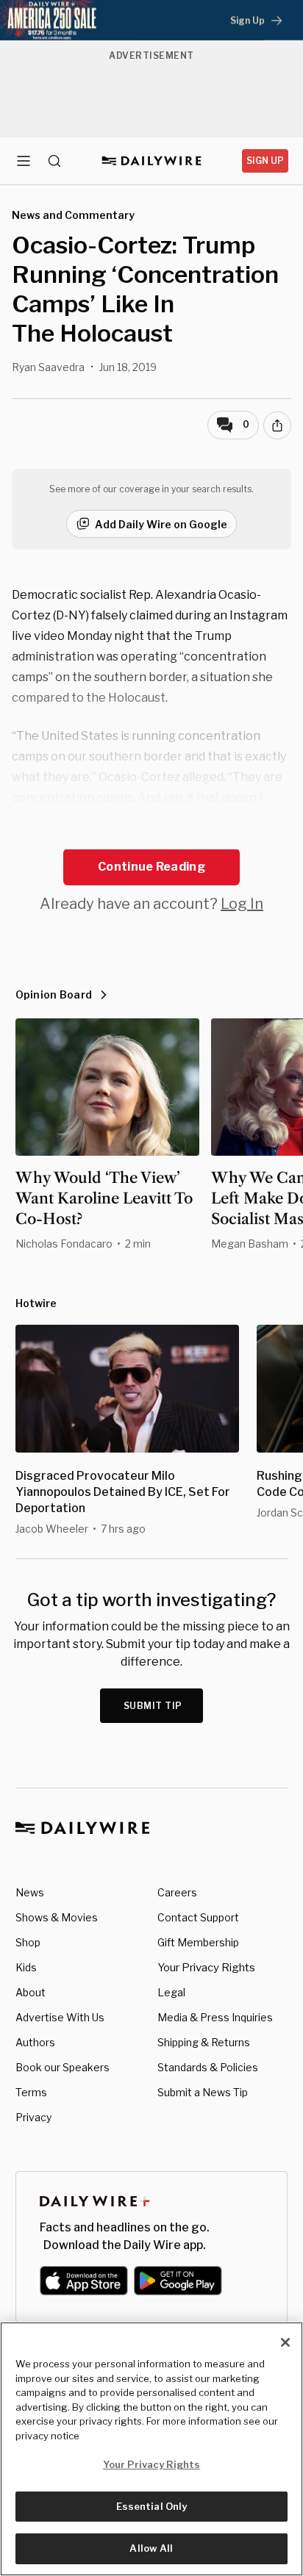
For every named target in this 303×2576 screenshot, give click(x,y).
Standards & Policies (208, 2067)
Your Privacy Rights (206, 1968)
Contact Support (198, 1917)
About (31, 1992)
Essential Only (152, 2506)
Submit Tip (153, 1706)
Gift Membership (198, 1942)
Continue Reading (151, 867)
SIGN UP (265, 161)
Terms (31, 2092)
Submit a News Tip (203, 2092)
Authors (35, 2042)
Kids (26, 1967)
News (30, 1892)
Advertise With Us (60, 2017)
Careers (177, 1892)
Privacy (33, 2117)
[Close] (285, 2342)
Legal (171, 1992)
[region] (151, 2449)
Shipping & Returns (204, 2042)
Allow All (151, 2548)
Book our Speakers (63, 2067)
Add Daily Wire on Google (161, 524)
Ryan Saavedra (48, 367)
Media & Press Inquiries (215, 2017)
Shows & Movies (57, 1917)
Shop (28, 1942)
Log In (242, 904)
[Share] (277, 425)
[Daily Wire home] (152, 161)
